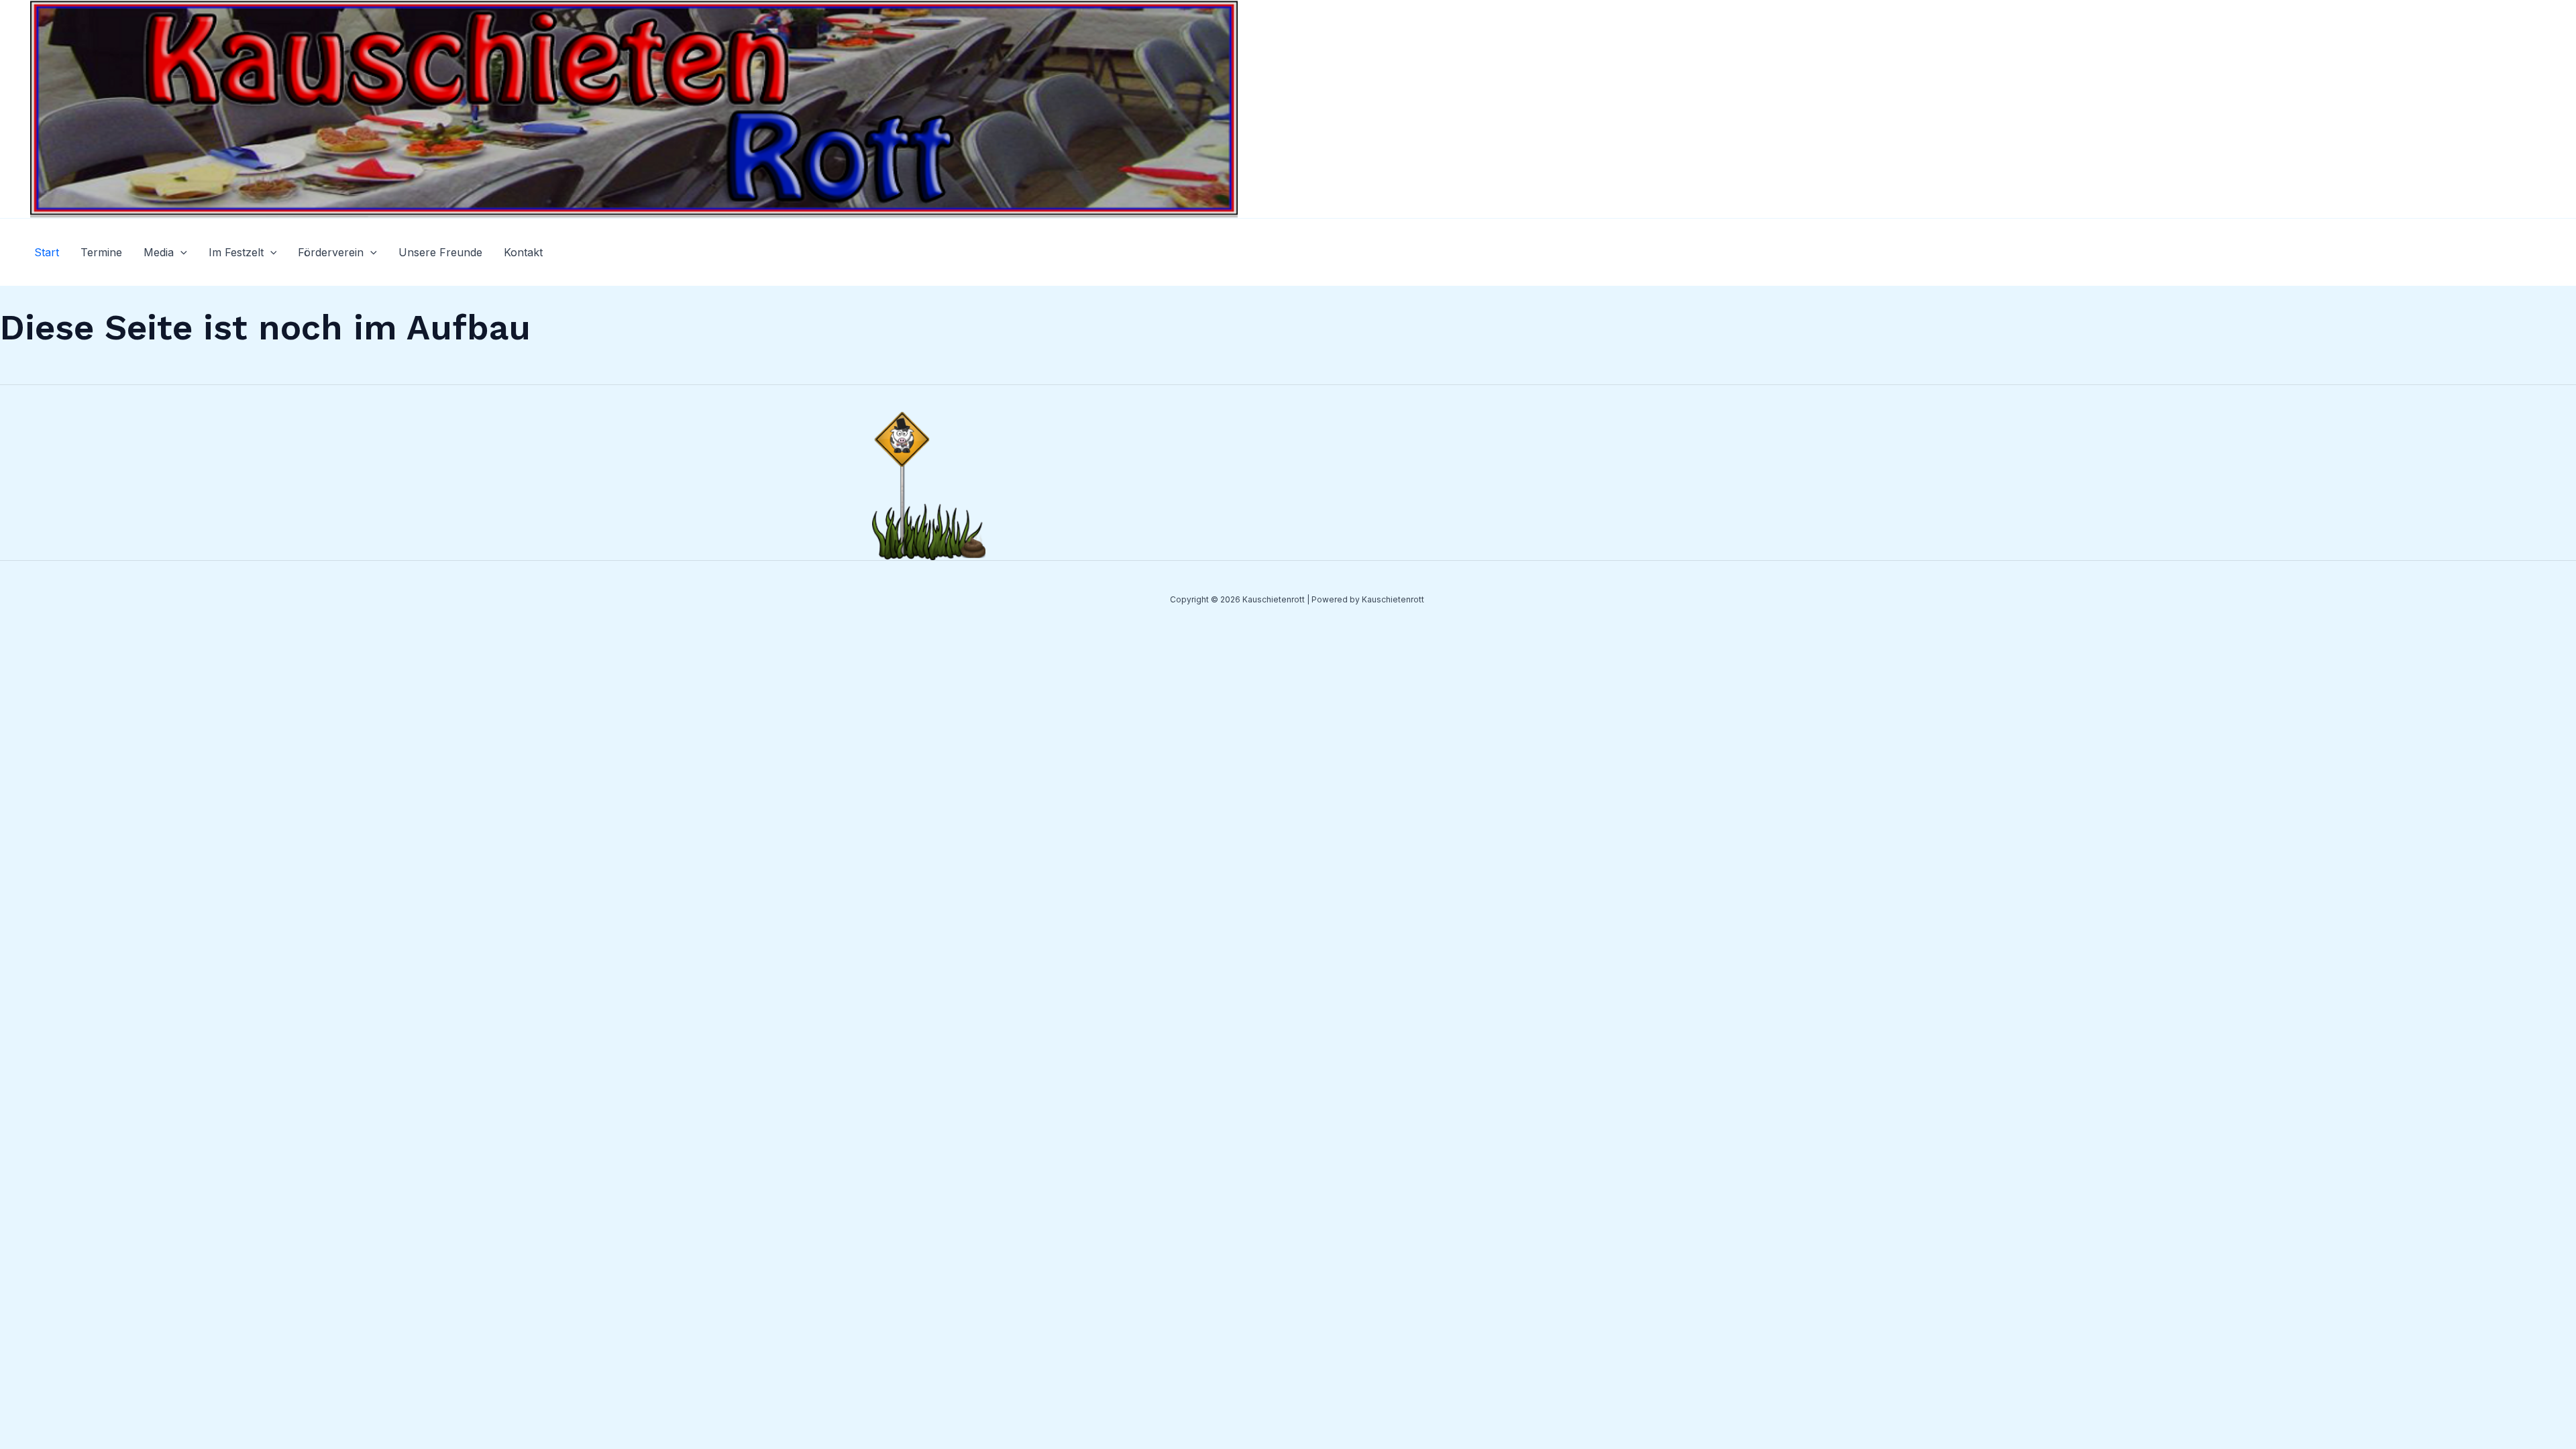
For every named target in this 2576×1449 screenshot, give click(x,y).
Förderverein (331, 252)
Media (159, 252)
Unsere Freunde (440, 252)
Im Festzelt (236, 252)
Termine (101, 252)
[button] (180, 252)
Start (47, 252)
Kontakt (523, 252)
